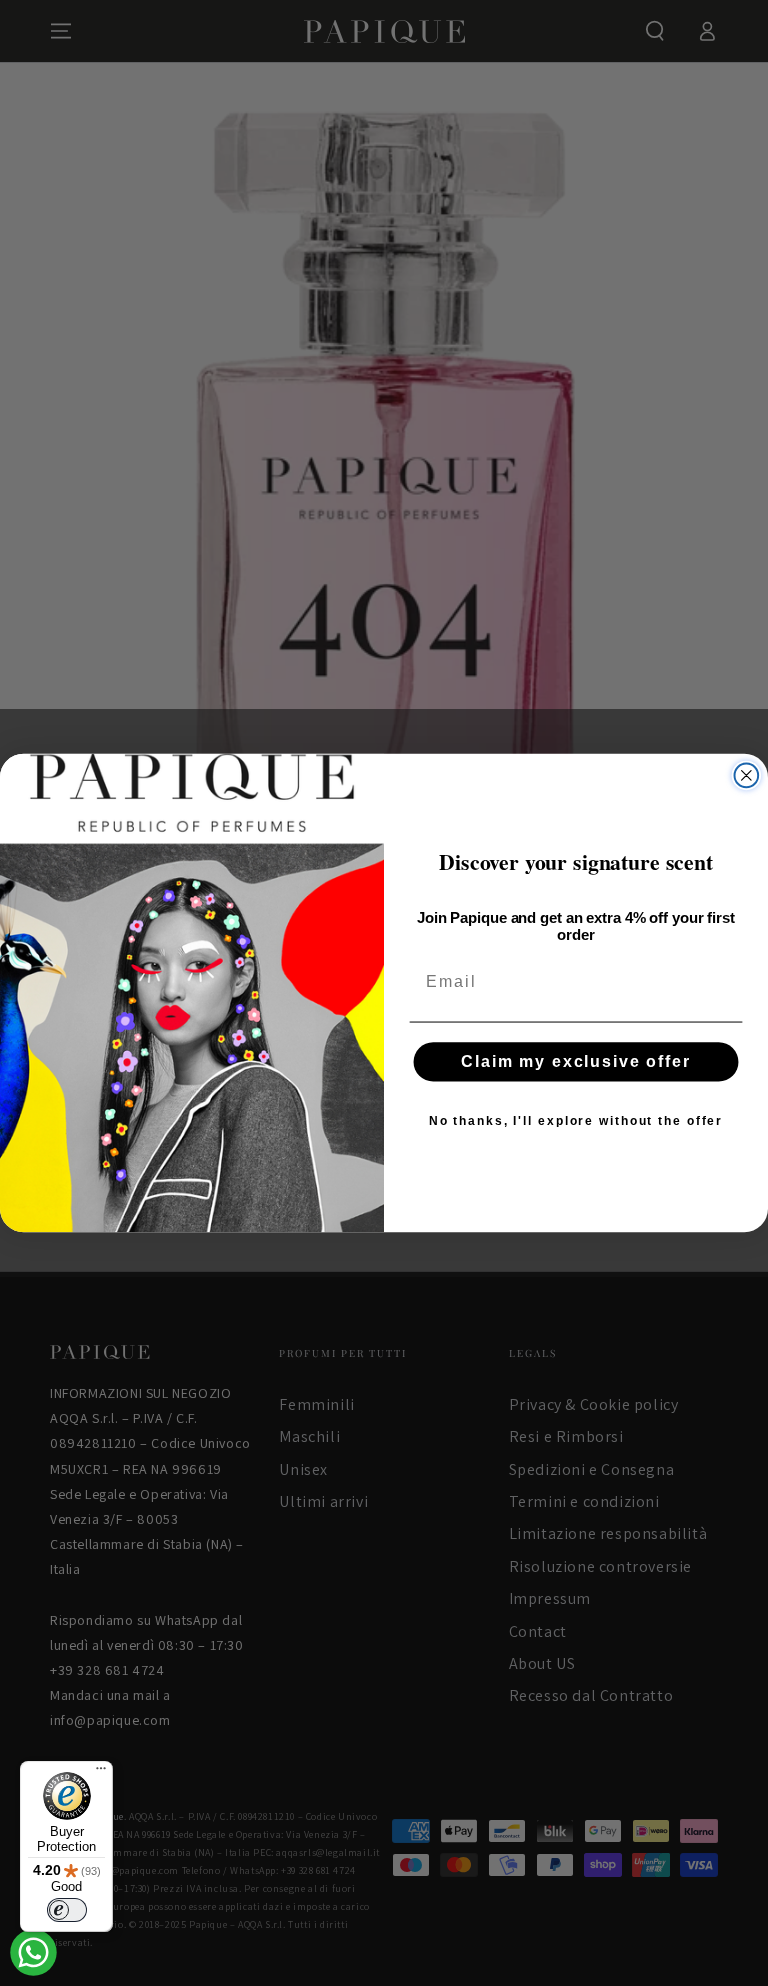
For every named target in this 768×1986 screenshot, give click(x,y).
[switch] (67, 1910)
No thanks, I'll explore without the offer (576, 1121)
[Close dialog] (747, 776)
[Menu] (101, 1773)
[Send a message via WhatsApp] (33, 1952)
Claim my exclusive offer (575, 1061)
